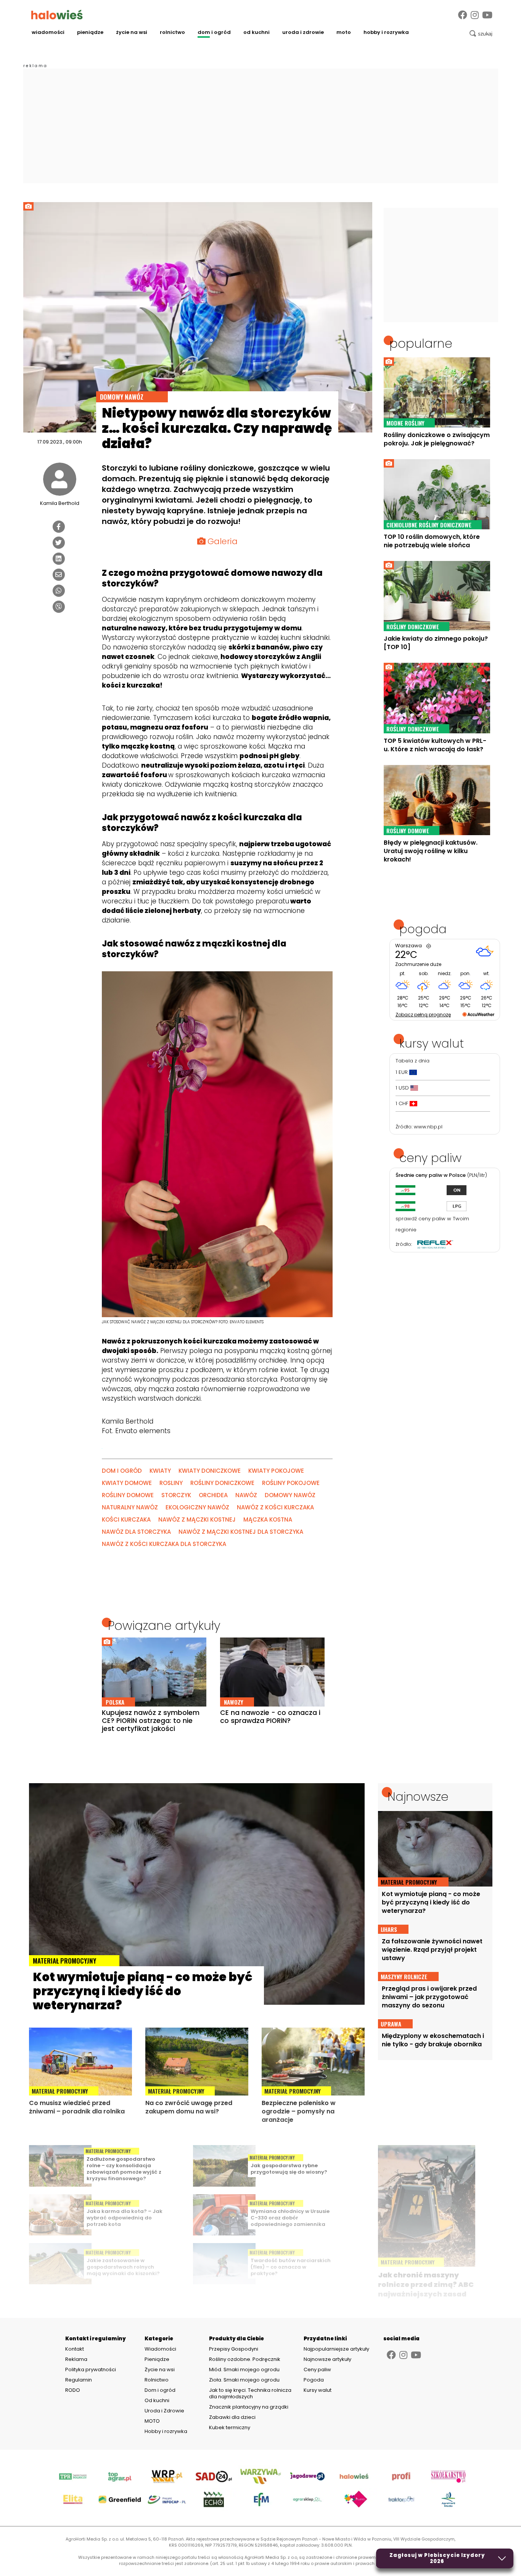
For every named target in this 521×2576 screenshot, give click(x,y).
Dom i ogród (214, 32)
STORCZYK (176, 1495)
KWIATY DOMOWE (127, 1483)
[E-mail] (59, 575)
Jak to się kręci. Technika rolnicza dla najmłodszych (250, 2393)
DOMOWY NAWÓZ (290, 1495)
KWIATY (160, 1471)
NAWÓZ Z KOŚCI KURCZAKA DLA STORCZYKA (164, 1544)
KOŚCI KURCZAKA (126, 1519)
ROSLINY (171, 1483)
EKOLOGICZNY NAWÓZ (197, 1507)
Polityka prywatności (91, 2370)
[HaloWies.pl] (57, 14)
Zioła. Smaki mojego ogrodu (244, 2380)
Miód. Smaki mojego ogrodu (244, 2370)
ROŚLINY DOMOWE (128, 1495)
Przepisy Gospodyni (234, 2349)
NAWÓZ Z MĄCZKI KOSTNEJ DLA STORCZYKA (241, 1532)
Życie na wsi (132, 32)
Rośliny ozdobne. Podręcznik (245, 2359)
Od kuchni (256, 32)
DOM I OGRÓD (122, 1471)
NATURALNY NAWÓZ (130, 1507)
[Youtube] (487, 15)
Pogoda (314, 2380)
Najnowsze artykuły (327, 2359)
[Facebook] (463, 15)
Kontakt (75, 2349)
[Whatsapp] (59, 591)
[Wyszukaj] (481, 34)
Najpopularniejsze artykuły (336, 2349)
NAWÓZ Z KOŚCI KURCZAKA (275, 1507)
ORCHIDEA (213, 1495)
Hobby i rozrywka (386, 32)
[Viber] (59, 607)
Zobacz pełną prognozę (423, 1015)
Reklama (76, 2359)
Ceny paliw (317, 2370)
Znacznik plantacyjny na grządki (249, 2407)
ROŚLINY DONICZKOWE (222, 1483)
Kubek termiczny (230, 2427)
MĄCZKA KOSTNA (268, 1519)
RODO (73, 2390)
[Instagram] (475, 15)
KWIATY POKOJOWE (276, 1471)
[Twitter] (59, 543)
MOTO (344, 32)
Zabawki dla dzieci (232, 2417)
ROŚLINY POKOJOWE (291, 1483)
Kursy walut (318, 2390)
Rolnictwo (172, 32)
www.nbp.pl (428, 1127)
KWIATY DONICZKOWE (210, 1471)
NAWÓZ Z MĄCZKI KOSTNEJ (197, 1519)
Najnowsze (418, 1797)
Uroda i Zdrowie (303, 32)
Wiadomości (48, 32)
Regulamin (79, 2380)
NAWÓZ (246, 1495)
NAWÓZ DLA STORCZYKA (136, 1532)
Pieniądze (90, 32)
